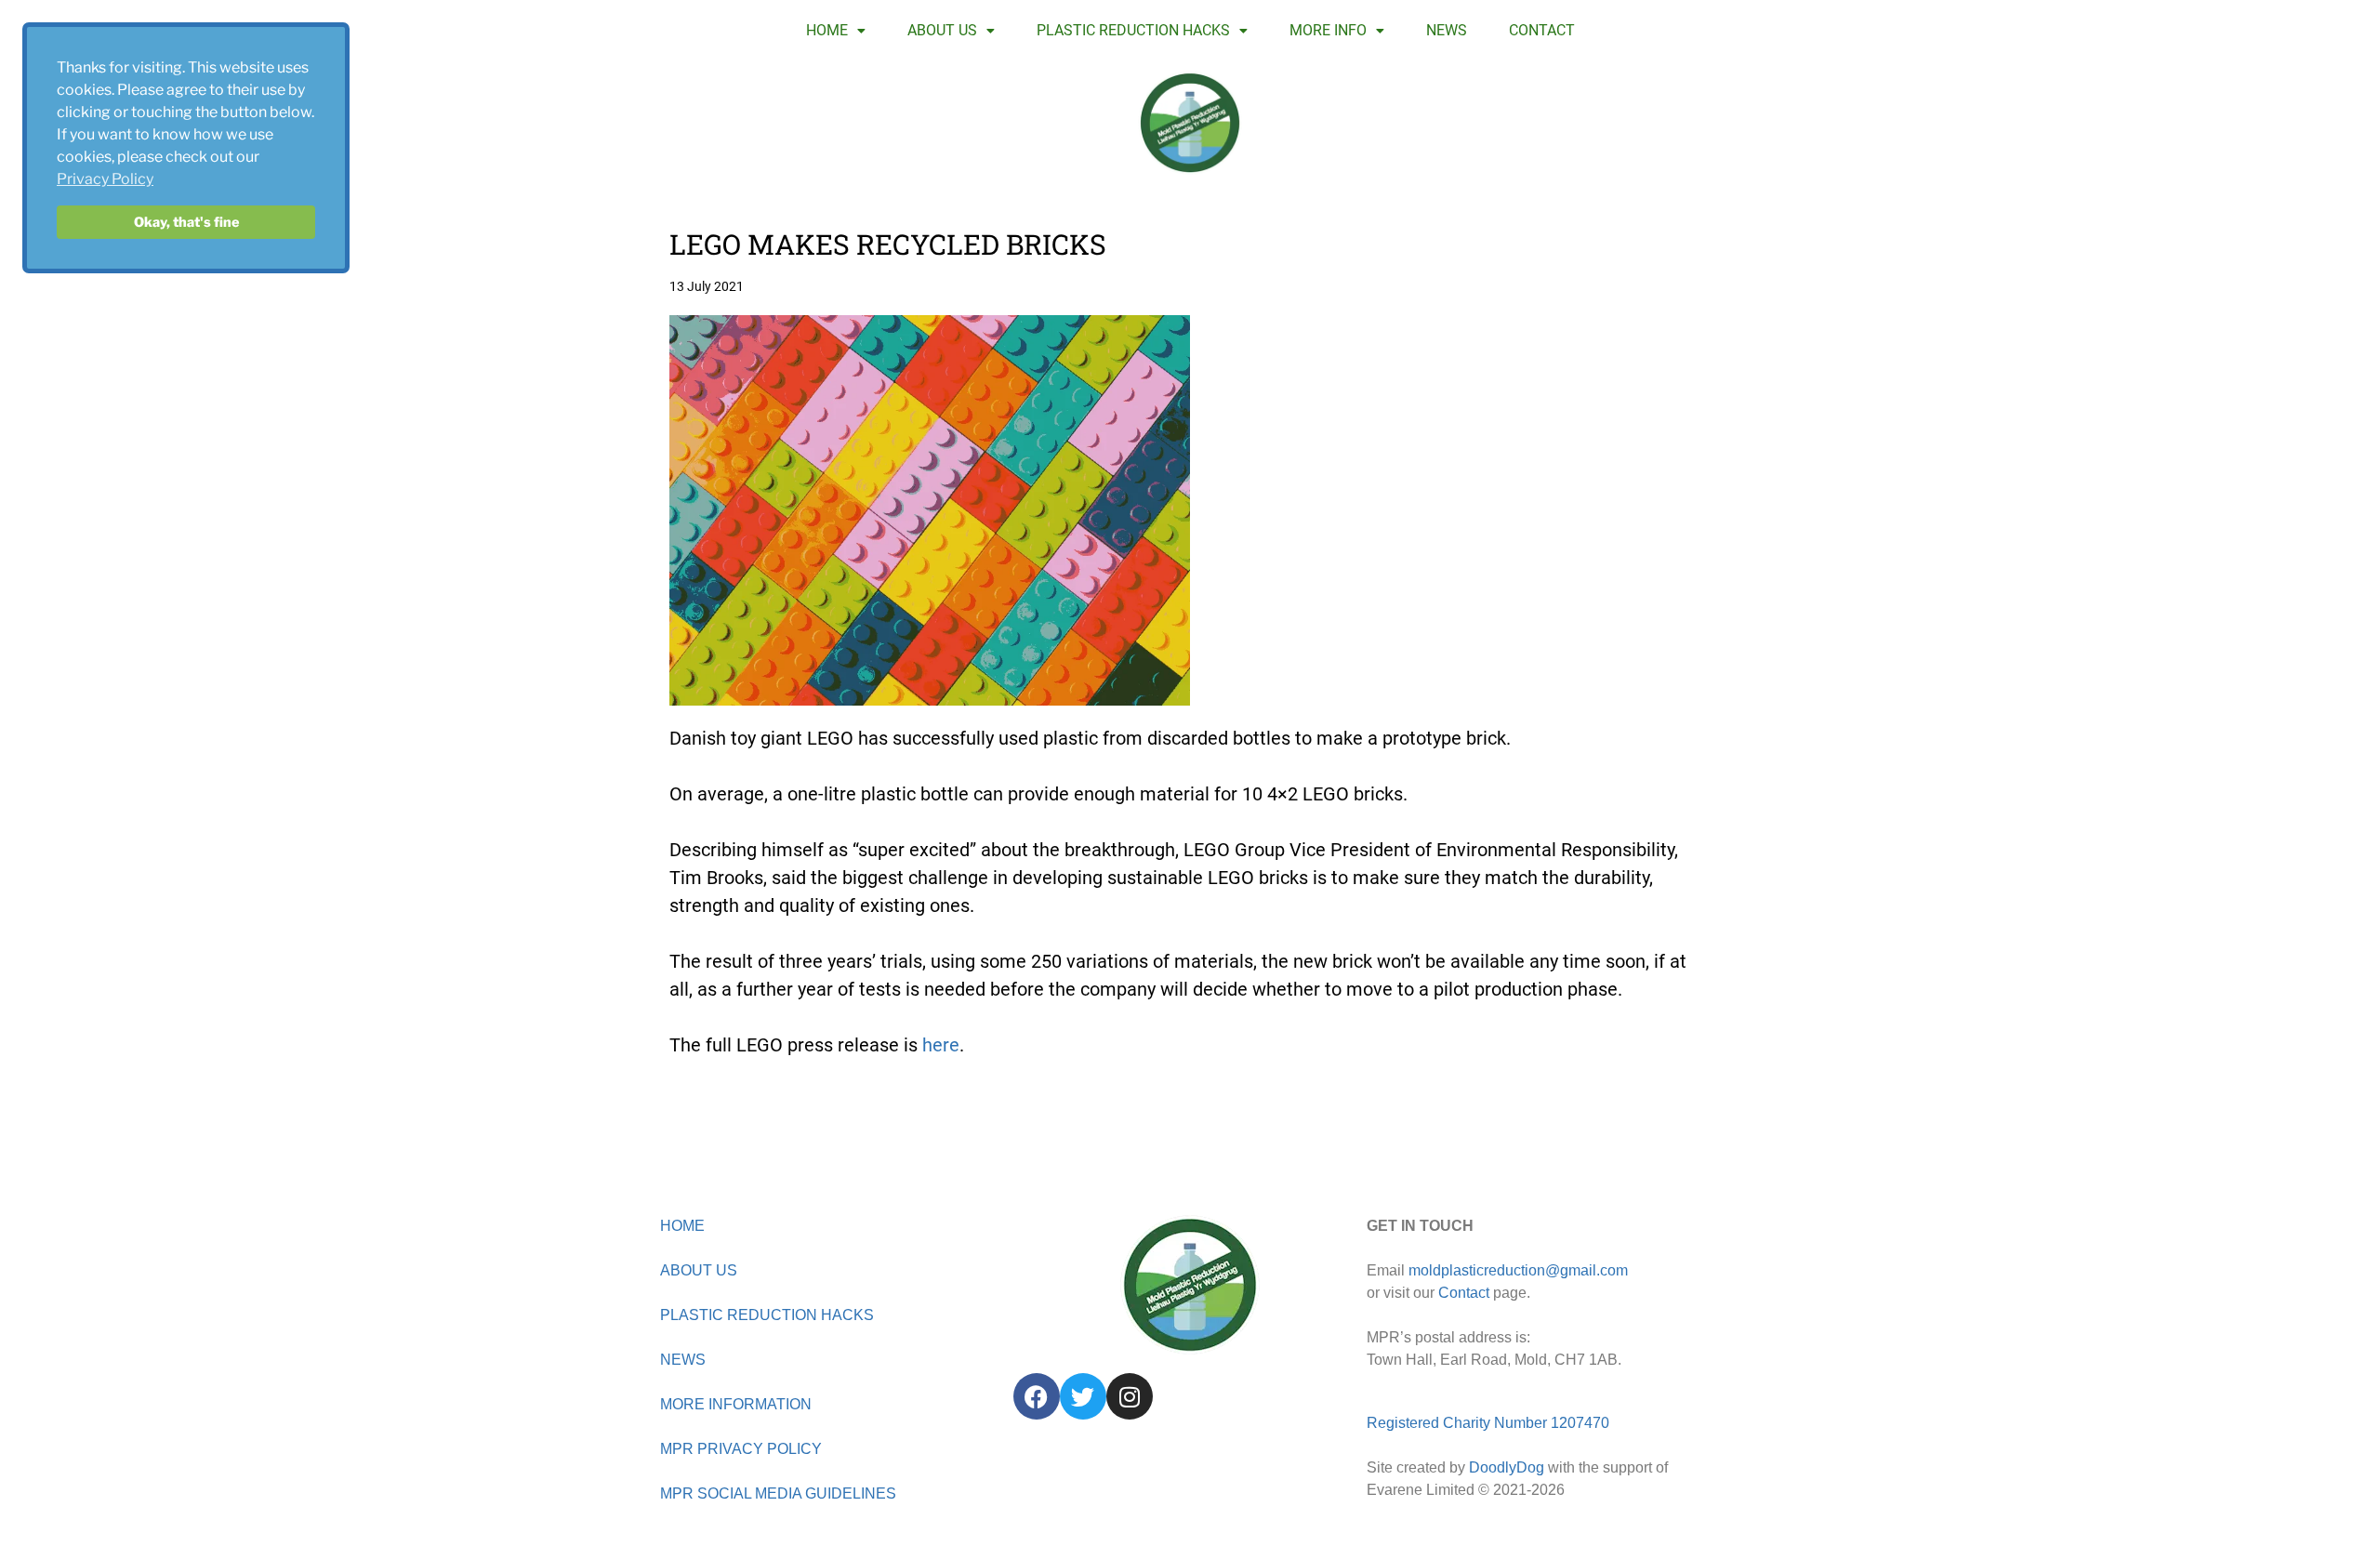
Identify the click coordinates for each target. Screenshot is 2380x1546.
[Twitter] (1083, 1396)
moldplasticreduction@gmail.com (1518, 1270)
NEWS (1447, 30)
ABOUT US (942, 30)
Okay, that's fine (186, 222)
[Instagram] (1130, 1396)
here (941, 1045)
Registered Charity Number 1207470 (1488, 1423)
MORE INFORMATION (736, 1404)
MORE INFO (1328, 30)
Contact (1464, 1293)
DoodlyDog (1507, 1467)
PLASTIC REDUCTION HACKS (1133, 30)
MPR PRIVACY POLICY (741, 1449)
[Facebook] (1037, 1396)
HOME (827, 30)
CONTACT (1542, 30)
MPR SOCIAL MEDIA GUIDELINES (778, 1493)
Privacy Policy (105, 179)
